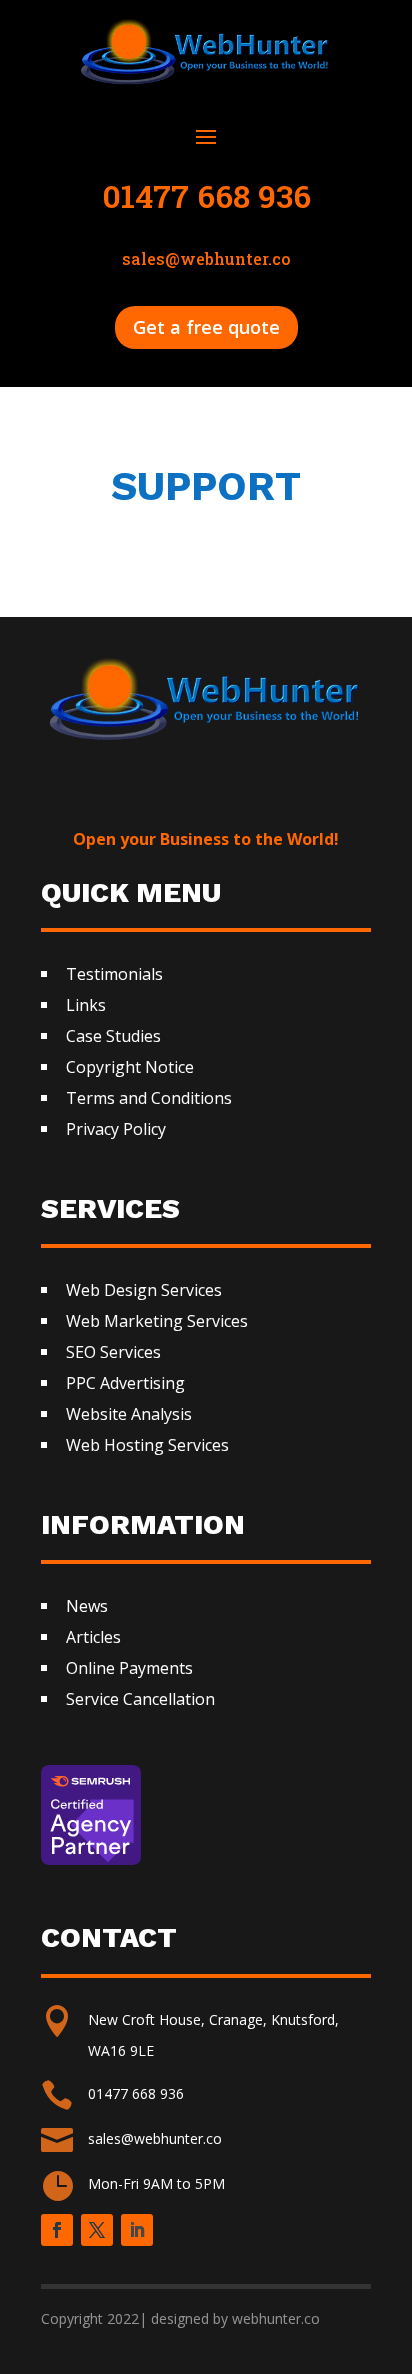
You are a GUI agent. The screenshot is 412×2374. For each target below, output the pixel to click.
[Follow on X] (97, 2230)
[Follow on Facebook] (57, 2230)
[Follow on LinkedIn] (137, 2230)
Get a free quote (206, 327)
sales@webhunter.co (155, 2138)
